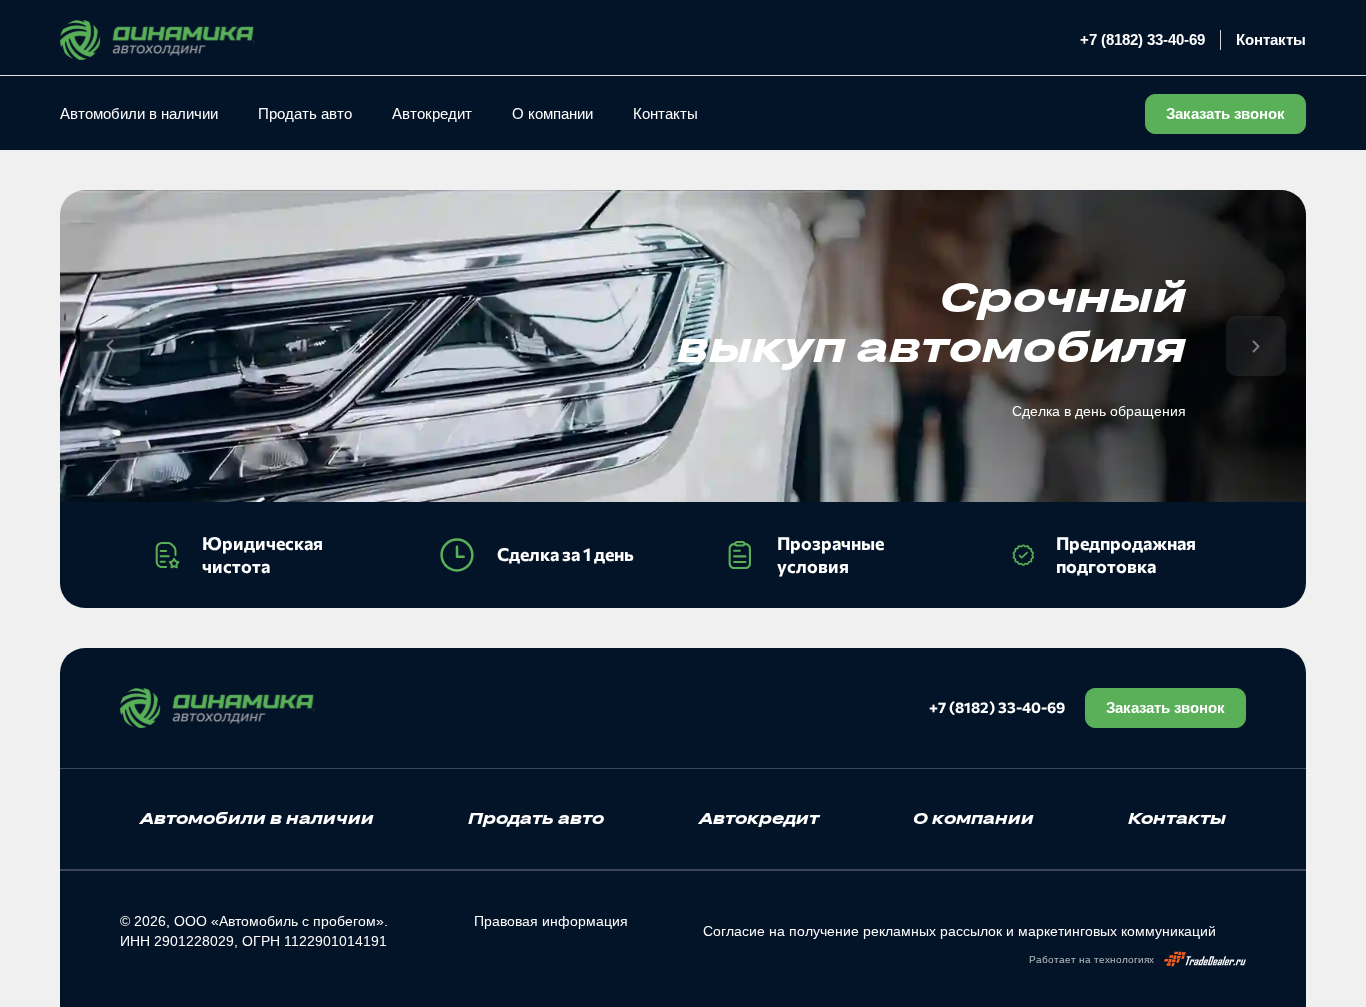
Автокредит (432, 113)
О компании (552, 113)
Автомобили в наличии (139, 113)
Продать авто (305, 113)
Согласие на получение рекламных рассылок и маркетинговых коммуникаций (959, 931)
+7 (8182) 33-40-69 (1142, 39)
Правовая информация (551, 921)
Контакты (1271, 39)
